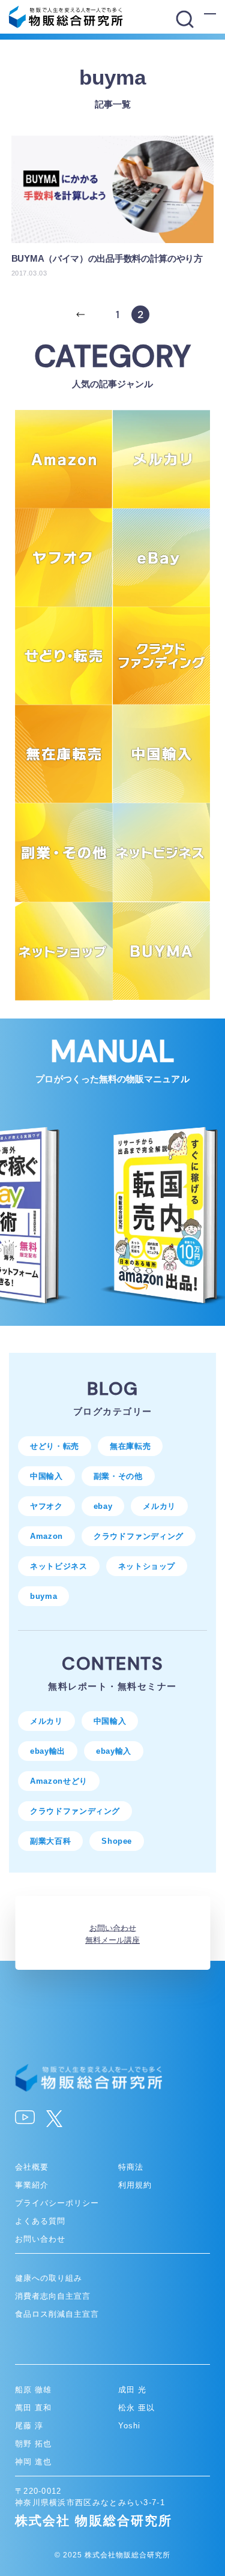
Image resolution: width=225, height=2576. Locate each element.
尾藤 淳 (29, 2426)
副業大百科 (50, 1841)
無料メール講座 (112, 1940)
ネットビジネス (59, 1566)
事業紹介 (32, 2185)
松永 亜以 (136, 2408)
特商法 (131, 2167)
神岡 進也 (33, 2462)
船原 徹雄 (33, 2390)
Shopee (117, 1841)
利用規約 (135, 2185)
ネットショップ (147, 1566)
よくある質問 (40, 2221)
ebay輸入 (114, 1751)
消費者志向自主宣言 (53, 2296)
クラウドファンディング (139, 1536)
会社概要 (32, 2167)
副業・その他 (118, 1476)
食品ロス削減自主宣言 (57, 2314)
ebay (103, 1506)
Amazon (46, 1536)
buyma (43, 1596)
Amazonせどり (59, 1781)
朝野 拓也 (33, 2444)
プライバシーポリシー (57, 2203)
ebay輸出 (48, 1751)
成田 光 (132, 2390)
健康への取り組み (49, 2278)
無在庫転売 (130, 1446)
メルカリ (159, 1506)
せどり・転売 (55, 1446)
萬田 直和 (33, 2408)
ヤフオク (46, 1506)
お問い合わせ (113, 1927)
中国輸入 (46, 1476)
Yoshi (129, 2426)
